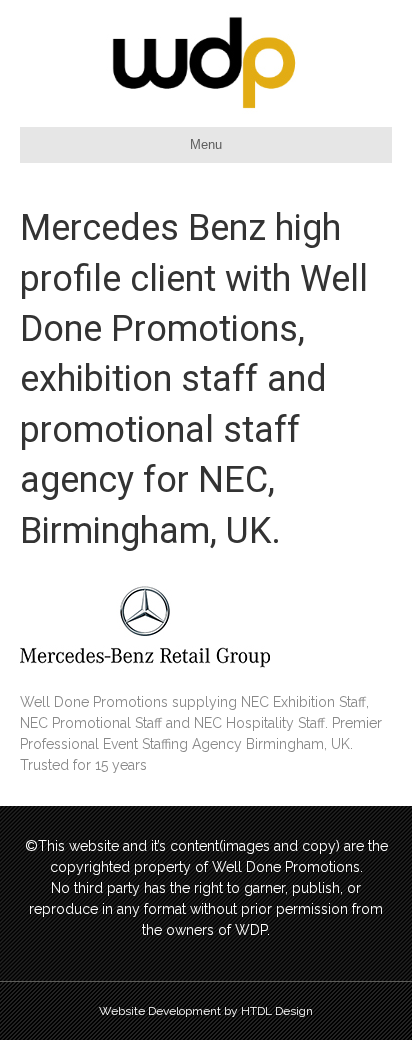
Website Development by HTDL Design (206, 1011)
